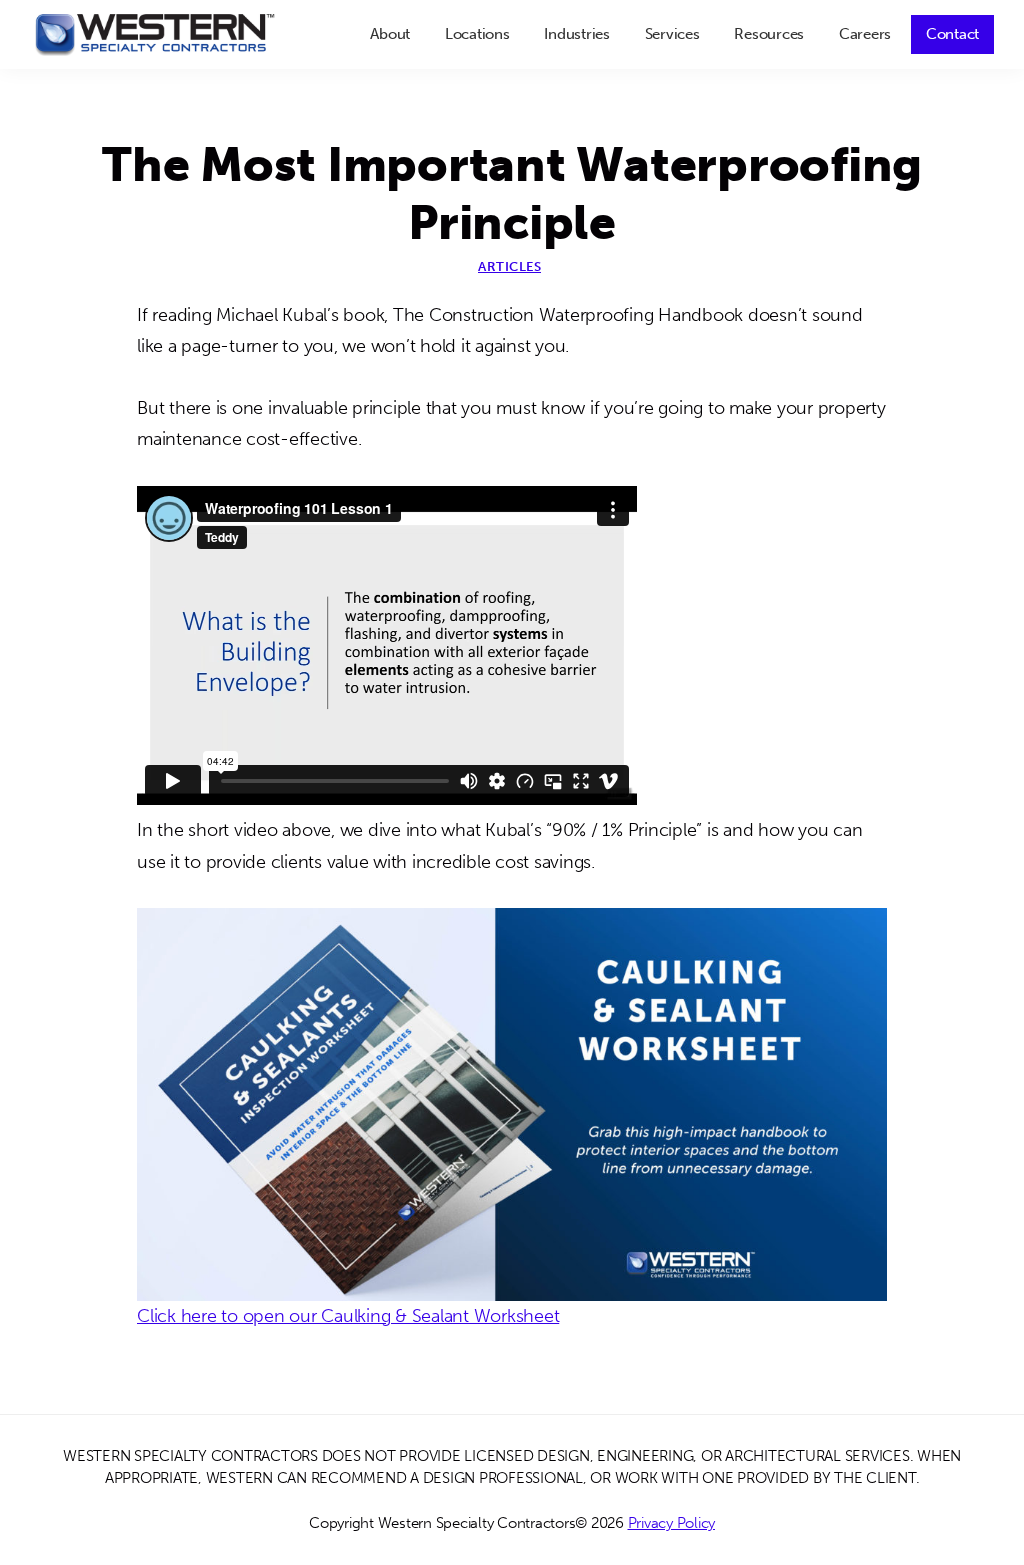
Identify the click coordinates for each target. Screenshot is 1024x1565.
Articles (509, 266)
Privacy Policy (672, 1523)
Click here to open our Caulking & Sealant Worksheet (348, 1316)
